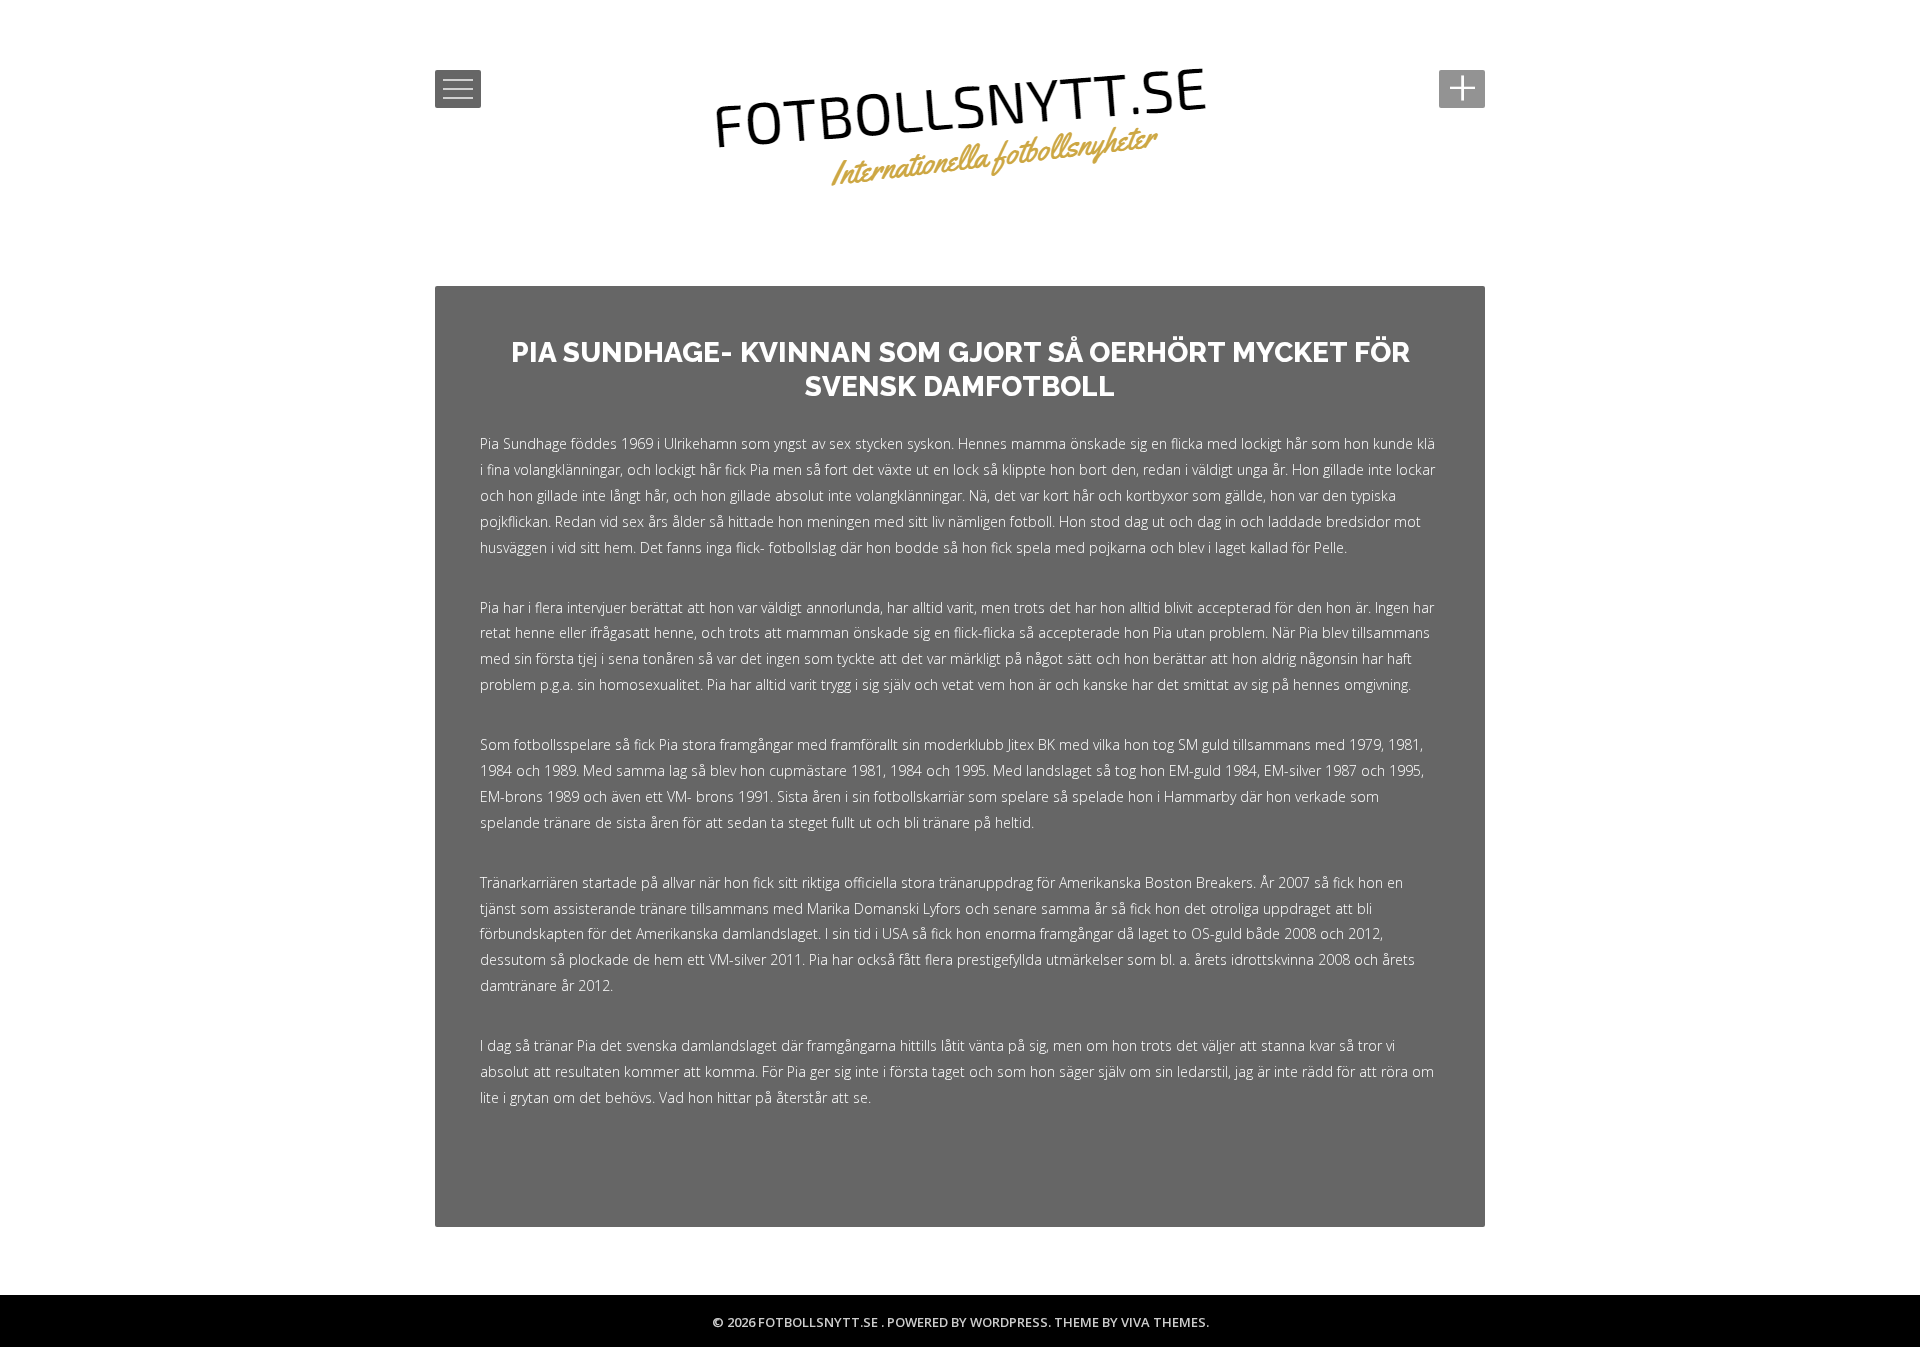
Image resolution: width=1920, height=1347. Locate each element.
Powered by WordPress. (970, 1322)
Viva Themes (1163, 1322)
